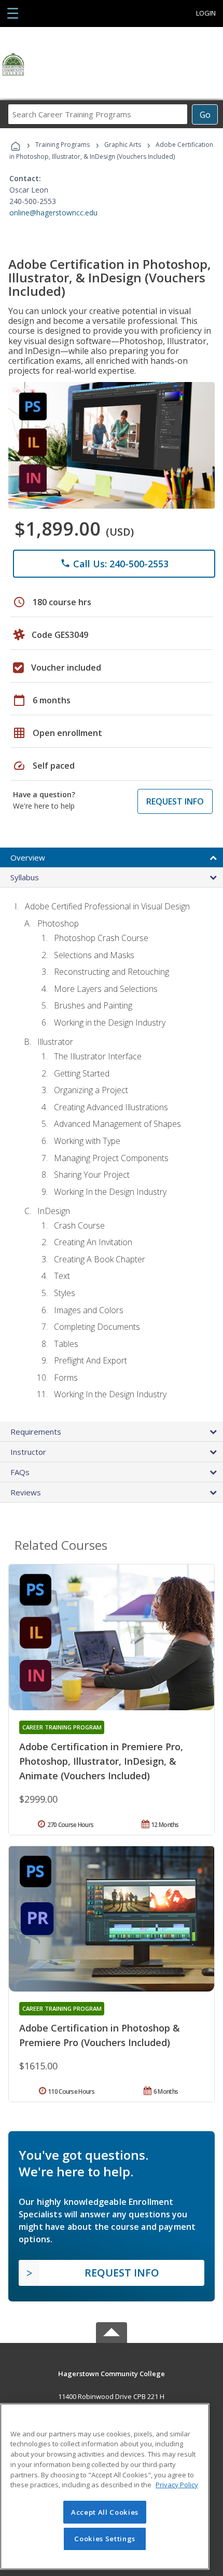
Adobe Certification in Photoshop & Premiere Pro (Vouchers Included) (100, 2035)
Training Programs (62, 145)
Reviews (26, 1492)
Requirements (36, 1432)
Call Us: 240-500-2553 (114, 564)
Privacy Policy (177, 2485)
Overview (28, 857)
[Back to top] (112, 2373)
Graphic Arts (123, 145)
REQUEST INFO (175, 801)
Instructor (28, 1452)
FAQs (20, 1472)
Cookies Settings (105, 2539)
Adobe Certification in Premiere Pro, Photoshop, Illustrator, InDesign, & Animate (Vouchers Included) (101, 1761)
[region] (105, 2486)
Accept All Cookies (105, 2512)
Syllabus (25, 877)
